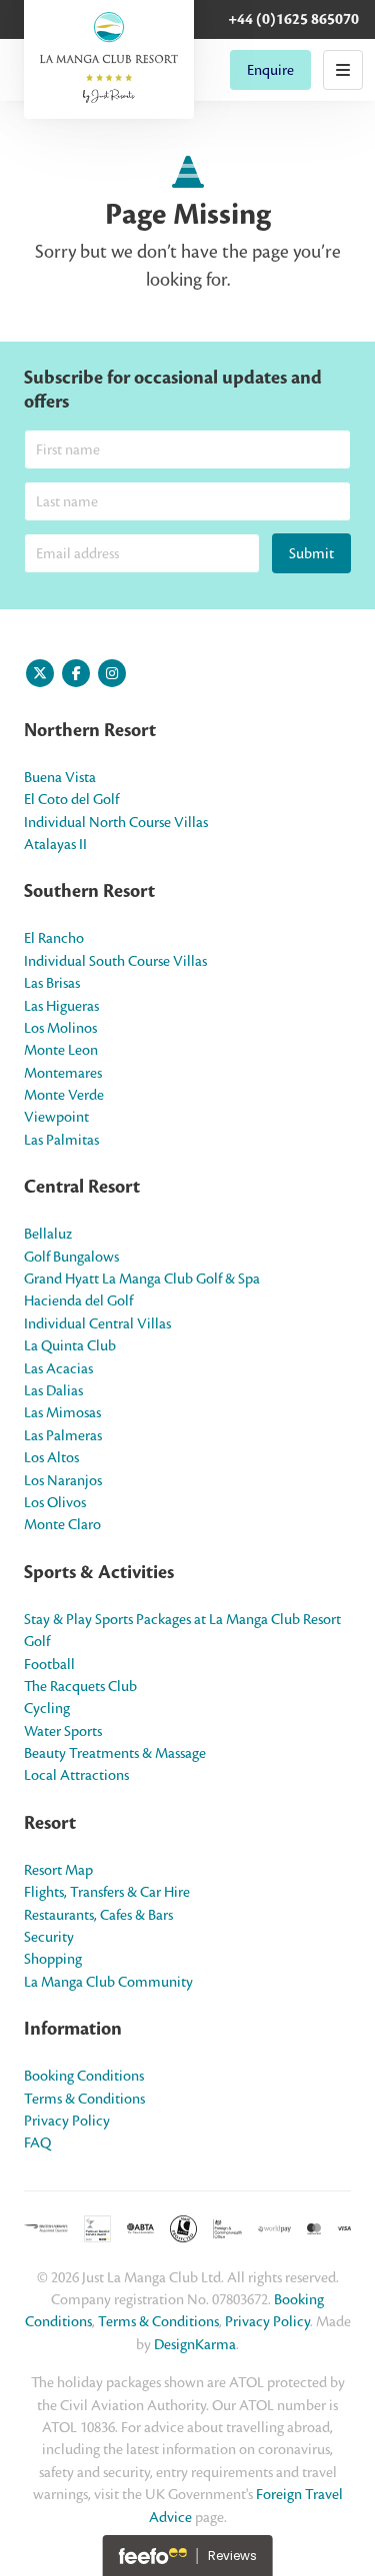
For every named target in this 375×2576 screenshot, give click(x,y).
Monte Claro (62, 1524)
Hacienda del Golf (78, 1300)
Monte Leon (61, 1050)
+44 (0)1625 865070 (293, 19)
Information (73, 2029)
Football (49, 1664)
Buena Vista (60, 777)
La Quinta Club (70, 1345)
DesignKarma (195, 2344)
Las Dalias (53, 1390)
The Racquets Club (80, 1686)
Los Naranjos (63, 1480)
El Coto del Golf (71, 799)
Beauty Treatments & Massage (115, 1753)
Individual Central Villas (97, 1323)
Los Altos (51, 1457)
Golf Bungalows (71, 1257)
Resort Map (58, 1870)
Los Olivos (55, 1502)
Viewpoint (56, 1117)
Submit (311, 553)
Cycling (47, 1708)
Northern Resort (90, 730)
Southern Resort (89, 891)
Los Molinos (60, 1028)
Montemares (63, 1073)
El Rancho (54, 938)
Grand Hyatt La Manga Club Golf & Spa (142, 1279)
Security (49, 1937)
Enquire (270, 70)
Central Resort (82, 1187)
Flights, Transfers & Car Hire (107, 1892)
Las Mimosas (62, 1412)
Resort (50, 1823)
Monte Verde (64, 1095)
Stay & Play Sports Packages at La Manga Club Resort (182, 1619)
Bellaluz (48, 1234)
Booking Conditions (84, 2076)
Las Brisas (52, 983)
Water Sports (63, 1731)
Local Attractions (76, 1775)
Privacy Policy (67, 2121)
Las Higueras (61, 1006)
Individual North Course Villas (116, 822)
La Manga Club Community (108, 1982)
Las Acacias (58, 1368)
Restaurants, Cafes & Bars (98, 1915)
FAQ (37, 2143)
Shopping (53, 1959)
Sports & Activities (99, 1572)
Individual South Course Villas (115, 961)
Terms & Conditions (84, 2099)
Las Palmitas (61, 1140)
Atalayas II (55, 844)
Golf (37, 1641)
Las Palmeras (63, 1435)
